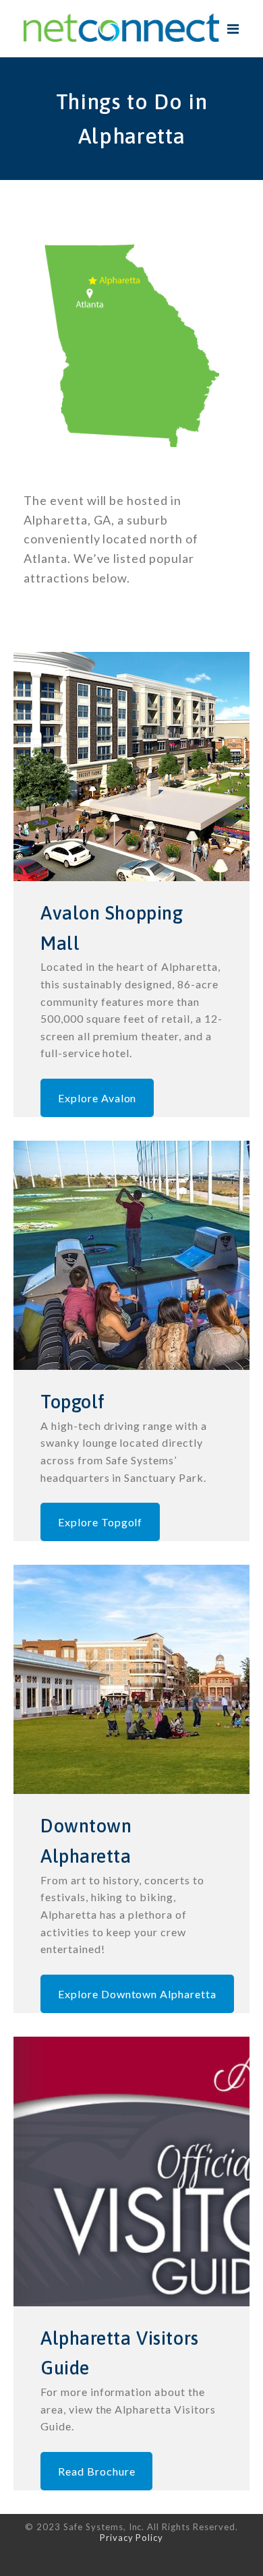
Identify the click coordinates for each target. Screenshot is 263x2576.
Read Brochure (96, 2471)
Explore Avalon (97, 1098)
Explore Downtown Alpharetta (137, 1994)
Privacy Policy (131, 2538)
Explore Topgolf (100, 1522)
